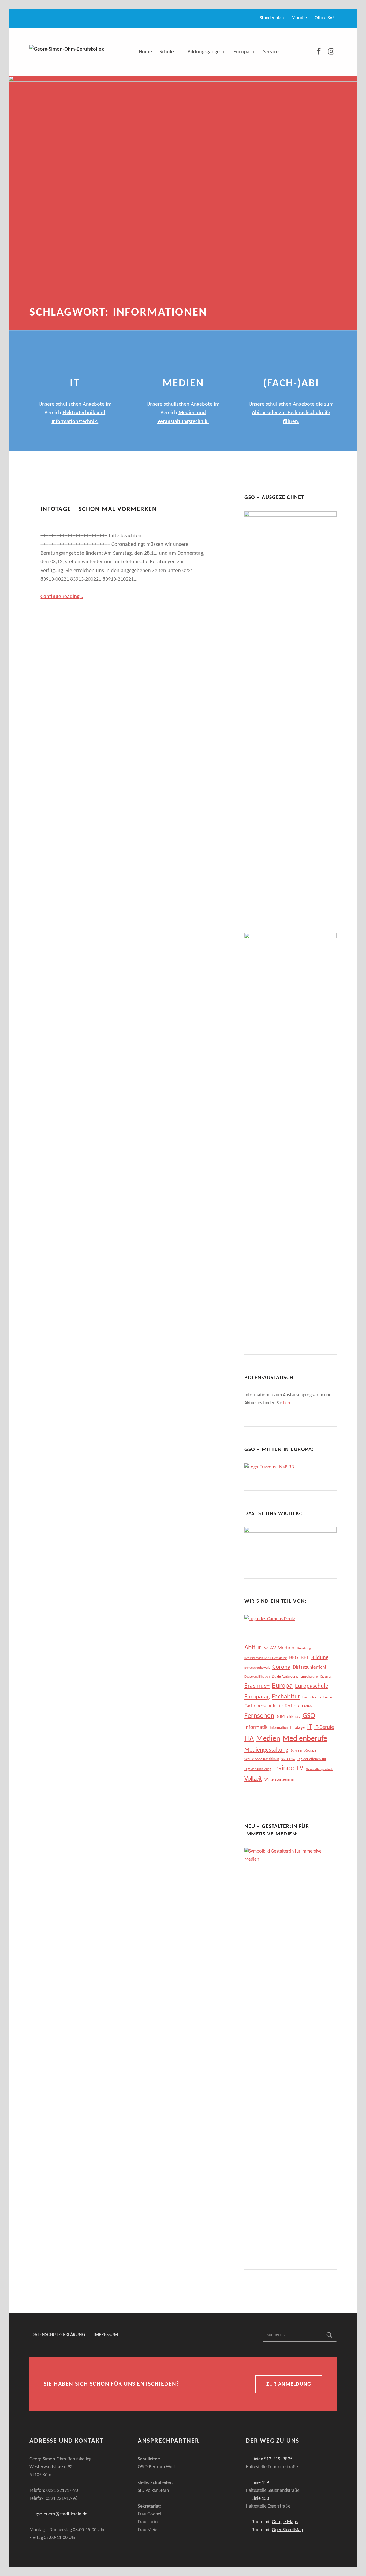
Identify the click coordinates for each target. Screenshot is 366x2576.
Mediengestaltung (266, 1750)
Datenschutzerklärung (58, 2335)
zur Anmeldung (289, 2384)
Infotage (297, 1728)
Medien (268, 1739)
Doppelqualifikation (257, 1677)
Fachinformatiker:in (317, 1698)
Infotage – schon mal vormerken (99, 509)
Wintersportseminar (280, 1780)
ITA (249, 1739)
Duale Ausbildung (285, 1677)
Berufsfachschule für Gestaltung (266, 1658)
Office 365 (325, 18)
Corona (281, 1667)
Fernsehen (259, 1716)
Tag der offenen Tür (312, 1759)
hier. (287, 1403)
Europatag (257, 1697)
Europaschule (312, 1686)
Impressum (106, 2335)
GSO (309, 1716)
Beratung (304, 1648)
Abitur (253, 1648)
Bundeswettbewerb (257, 1668)
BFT (305, 1658)
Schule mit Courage (303, 1751)
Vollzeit (253, 1779)
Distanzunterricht (310, 1668)
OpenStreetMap (287, 2530)
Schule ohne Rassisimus (262, 1759)
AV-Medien (282, 1648)
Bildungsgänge (204, 52)
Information (279, 1728)
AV (266, 1648)
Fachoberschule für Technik (272, 1706)
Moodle (299, 18)
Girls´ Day (294, 1717)
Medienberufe (305, 1739)
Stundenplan (272, 18)
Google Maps (285, 2522)
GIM (281, 1717)
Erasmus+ (257, 1686)
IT (309, 1727)
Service (271, 52)
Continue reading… (62, 597)
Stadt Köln (288, 1759)
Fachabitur (286, 1697)
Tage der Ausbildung (258, 1769)
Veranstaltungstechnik (319, 1769)
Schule (167, 52)
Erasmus (326, 1677)
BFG (294, 1658)
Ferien (307, 1706)
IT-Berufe (324, 1727)
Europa (241, 52)
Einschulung (309, 1677)
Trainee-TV (288, 1768)
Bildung (320, 1658)
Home (145, 52)
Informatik (256, 1727)
